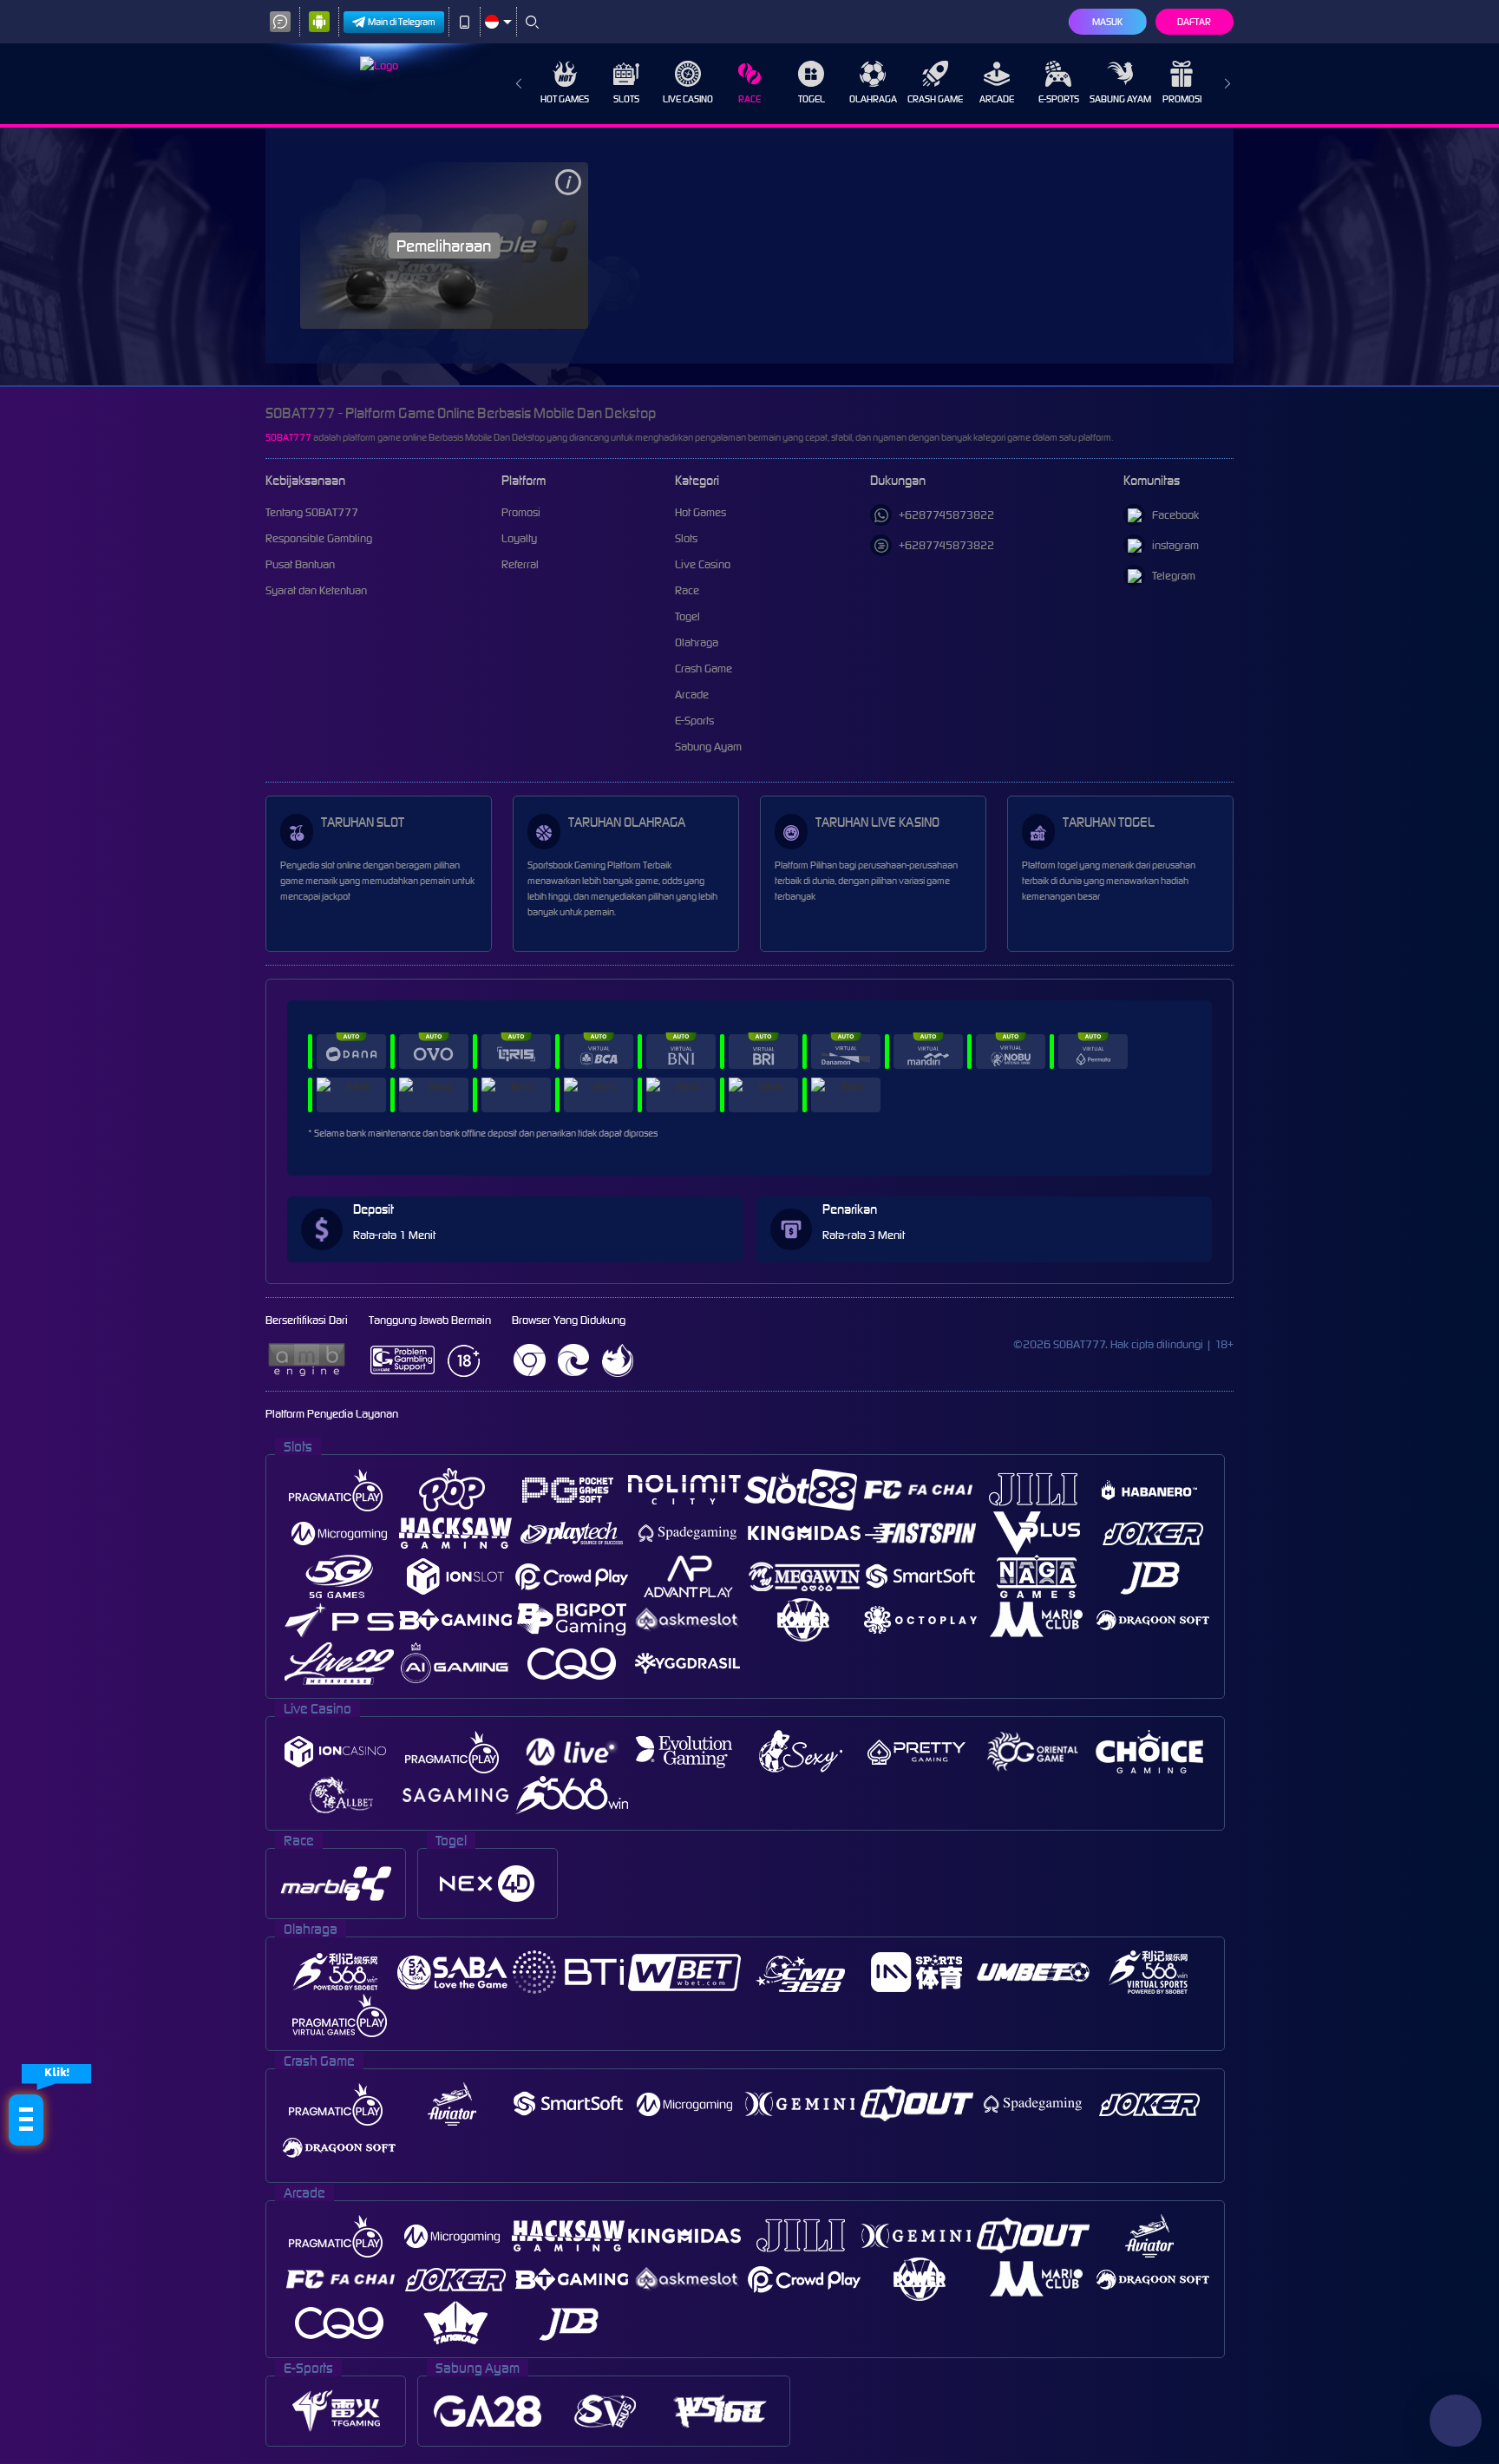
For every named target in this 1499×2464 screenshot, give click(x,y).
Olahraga (873, 99)
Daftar (1194, 22)
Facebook (1175, 515)
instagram (1175, 545)
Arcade (997, 99)
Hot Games (565, 99)
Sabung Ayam (1120, 99)
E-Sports (1059, 99)
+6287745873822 (946, 515)
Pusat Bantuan (300, 564)
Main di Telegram (402, 22)
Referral (520, 564)
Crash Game (935, 99)
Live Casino (688, 99)
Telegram (1174, 576)
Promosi (1182, 99)
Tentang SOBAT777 (312, 512)
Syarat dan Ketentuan (316, 590)
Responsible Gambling (319, 538)
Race (749, 99)
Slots (626, 99)
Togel (812, 99)
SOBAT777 (288, 437)
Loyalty (519, 538)
